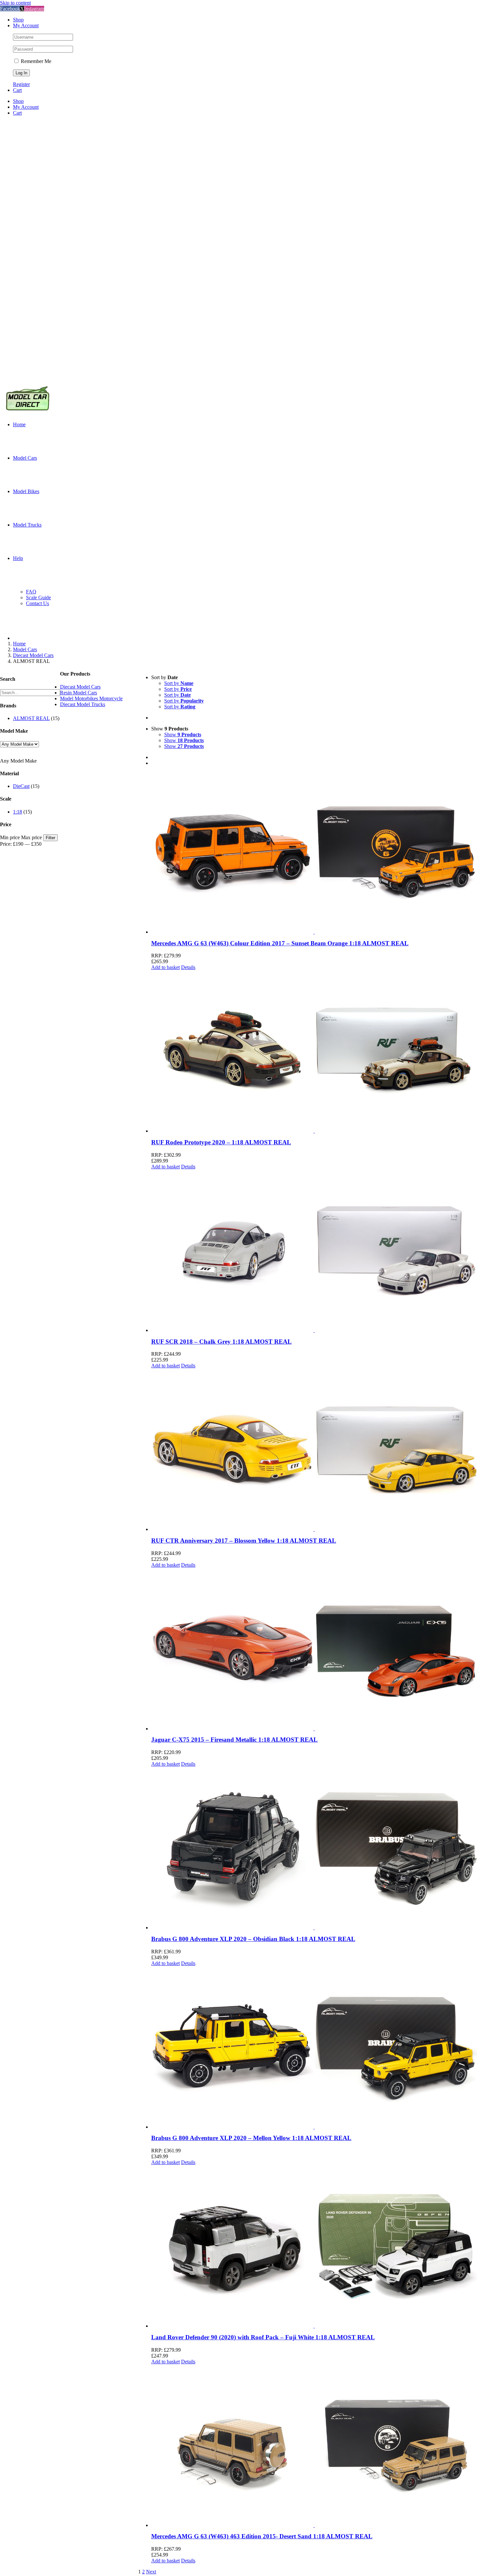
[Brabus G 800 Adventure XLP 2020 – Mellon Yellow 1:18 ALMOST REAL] (314, 2047)
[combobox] (18, 761)
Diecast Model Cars (80, 687)
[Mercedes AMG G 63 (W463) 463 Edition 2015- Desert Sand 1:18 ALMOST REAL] (314, 2446)
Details (188, 967)
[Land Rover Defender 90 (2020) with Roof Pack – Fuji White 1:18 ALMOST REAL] (314, 2246)
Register (21, 84)
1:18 (18, 812)
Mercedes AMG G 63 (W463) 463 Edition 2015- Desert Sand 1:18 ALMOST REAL (262, 2536)
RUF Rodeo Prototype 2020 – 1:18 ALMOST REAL (221, 1142)
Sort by (179, 683)
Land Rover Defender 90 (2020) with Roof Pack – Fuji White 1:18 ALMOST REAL (263, 2337)
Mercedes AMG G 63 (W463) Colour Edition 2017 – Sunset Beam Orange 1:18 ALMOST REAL (280, 943)
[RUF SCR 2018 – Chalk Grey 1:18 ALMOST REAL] (314, 1251)
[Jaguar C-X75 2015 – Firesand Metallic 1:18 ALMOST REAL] (314, 1649)
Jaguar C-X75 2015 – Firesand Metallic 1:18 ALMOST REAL (234, 1740)
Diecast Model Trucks (83, 704)
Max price (31, 837)
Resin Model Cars (79, 693)
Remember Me (35, 61)
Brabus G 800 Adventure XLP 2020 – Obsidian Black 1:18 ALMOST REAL (253, 1939)
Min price (10, 837)
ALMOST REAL (31, 718)
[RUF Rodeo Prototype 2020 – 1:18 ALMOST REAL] (314, 1052)
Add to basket (165, 967)
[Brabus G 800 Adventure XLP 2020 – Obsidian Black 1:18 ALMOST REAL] (314, 1848)
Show (183, 734)
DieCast (21, 786)
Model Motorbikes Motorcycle (91, 698)
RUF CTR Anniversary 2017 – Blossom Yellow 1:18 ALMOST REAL (244, 1541)
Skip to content (15, 3)
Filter (50, 838)
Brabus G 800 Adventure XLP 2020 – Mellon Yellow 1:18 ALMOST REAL (251, 2138)
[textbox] (18, 761)
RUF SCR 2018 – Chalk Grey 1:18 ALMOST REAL (221, 1342)
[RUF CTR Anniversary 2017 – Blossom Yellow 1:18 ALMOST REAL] (314, 1450)
